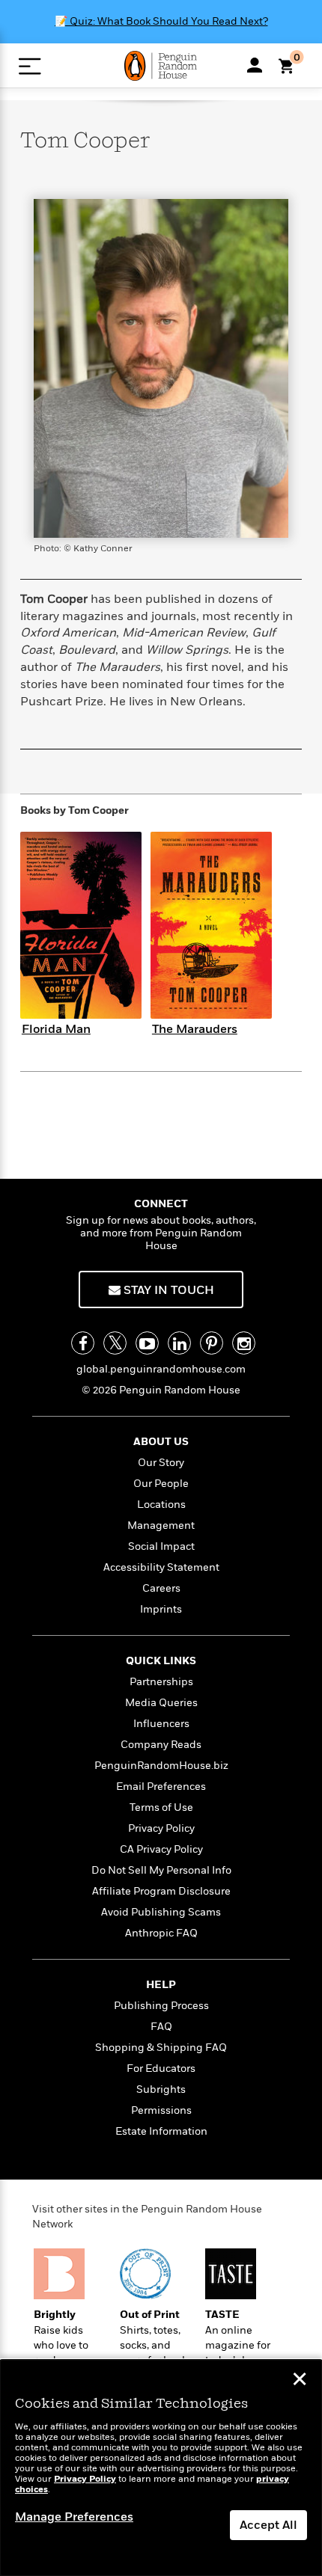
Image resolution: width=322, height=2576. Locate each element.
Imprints (161, 1609)
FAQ (161, 2027)
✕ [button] (300, 2381)
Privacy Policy (161, 1828)
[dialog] (161, 2468)
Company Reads (161, 1745)
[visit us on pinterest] (212, 1343)
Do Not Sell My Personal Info (161, 1870)
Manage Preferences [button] (74, 2517)
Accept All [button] (268, 2525)
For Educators (161, 2069)
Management (161, 1525)
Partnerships (161, 1682)
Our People (161, 1484)
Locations (161, 1505)
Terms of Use (161, 1807)
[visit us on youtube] (147, 1343)
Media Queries (161, 1703)
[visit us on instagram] (244, 1343)
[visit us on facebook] (83, 1343)
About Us (161, 1442)
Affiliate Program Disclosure (161, 1891)
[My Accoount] (255, 65)
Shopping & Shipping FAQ (161, 2048)
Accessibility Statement (161, 1567)
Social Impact (161, 1546)
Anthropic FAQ (161, 1933)
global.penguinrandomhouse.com (161, 1369)
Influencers (161, 1724)
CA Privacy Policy (161, 1849)
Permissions (161, 2110)
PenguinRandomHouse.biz (161, 1766)
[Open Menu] (30, 66)
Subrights (161, 2089)
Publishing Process (161, 2006)
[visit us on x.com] (115, 1343)
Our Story (161, 1463)
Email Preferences (161, 1787)
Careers (161, 1588)
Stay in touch (167, 1290)
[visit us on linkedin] (179, 1343)
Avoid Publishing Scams (161, 1912)
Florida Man (56, 1029)
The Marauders (195, 1029)
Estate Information (161, 2131)
